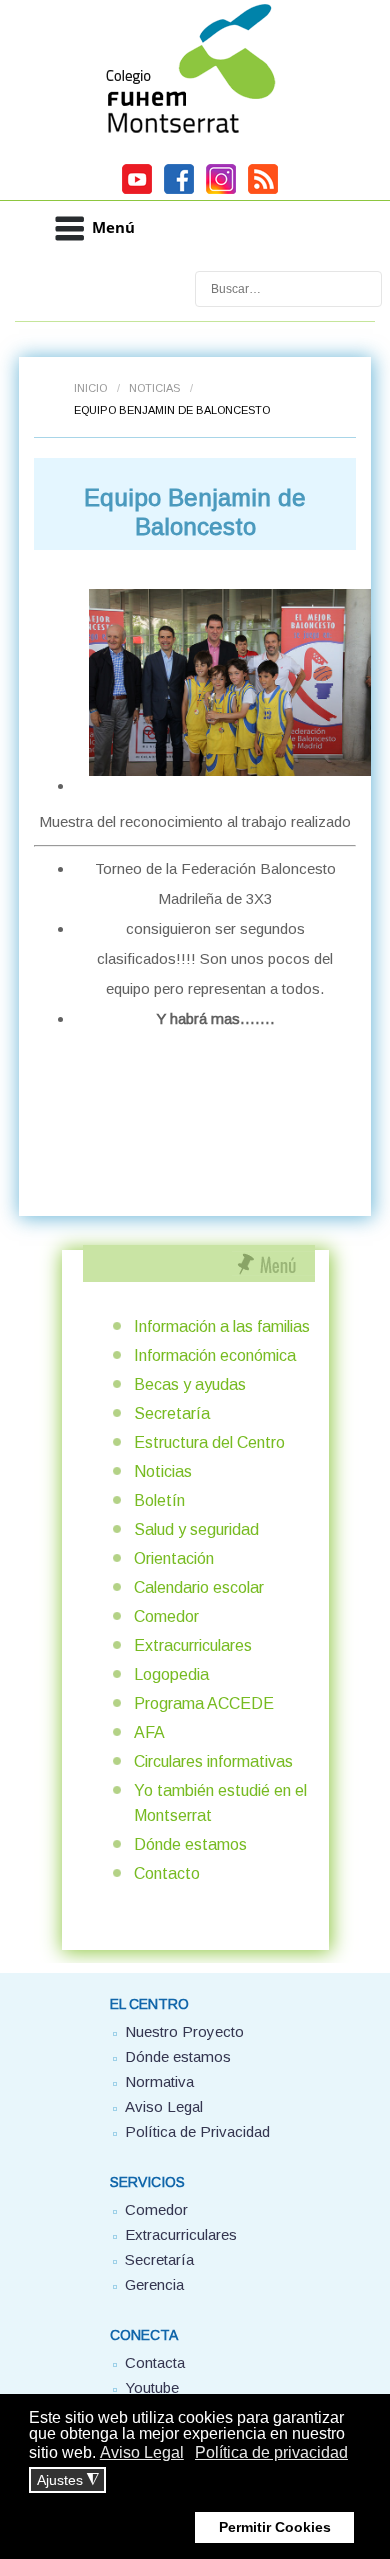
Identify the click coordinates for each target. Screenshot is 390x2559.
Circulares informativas (213, 1761)
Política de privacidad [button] (271, 2452)
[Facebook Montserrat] (179, 191)
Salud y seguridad (196, 1529)
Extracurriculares (193, 1645)
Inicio (90, 388)
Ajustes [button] (68, 2480)
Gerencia (154, 2284)
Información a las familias (222, 1326)
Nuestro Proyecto (184, 2031)
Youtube (152, 2387)
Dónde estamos (190, 1844)
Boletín (159, 1500)
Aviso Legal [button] (142, 2452)
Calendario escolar (199, 1587)
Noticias (154, 388)
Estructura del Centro (209, 1442)
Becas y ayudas (190, 1384)
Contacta (155, 2362)
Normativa (159, 2081)
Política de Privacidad (197, 2131)
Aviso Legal (164, 2106)
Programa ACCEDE (204, 1703)
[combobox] (288, 289)
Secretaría (172, 1413)
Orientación (174, 1558)
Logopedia (171, 1674)
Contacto (167, 1873)
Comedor (166, 1616)
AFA (149, 1732)
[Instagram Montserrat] (221, 191)
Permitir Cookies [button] (275, 2527)
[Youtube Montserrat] (137, 191)
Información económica (215, 1355)
